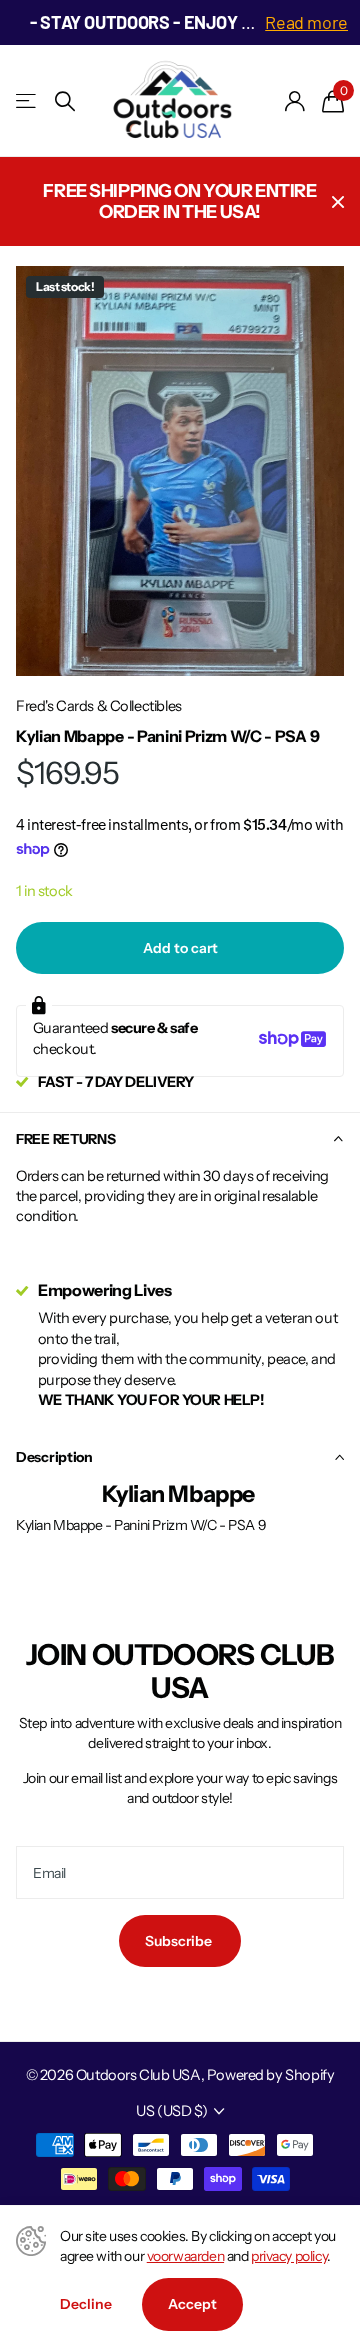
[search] (65, 101)
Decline (86, 2304)
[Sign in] (295, 101)
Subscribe (180, 1941)
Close (338, 201)
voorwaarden (185, 2256)
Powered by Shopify (270, 2075)
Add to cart (180, 948)
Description (54, 1457)
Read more (306, 22)
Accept (192, 2304)
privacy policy (289, 2256)
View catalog (27, 101)
